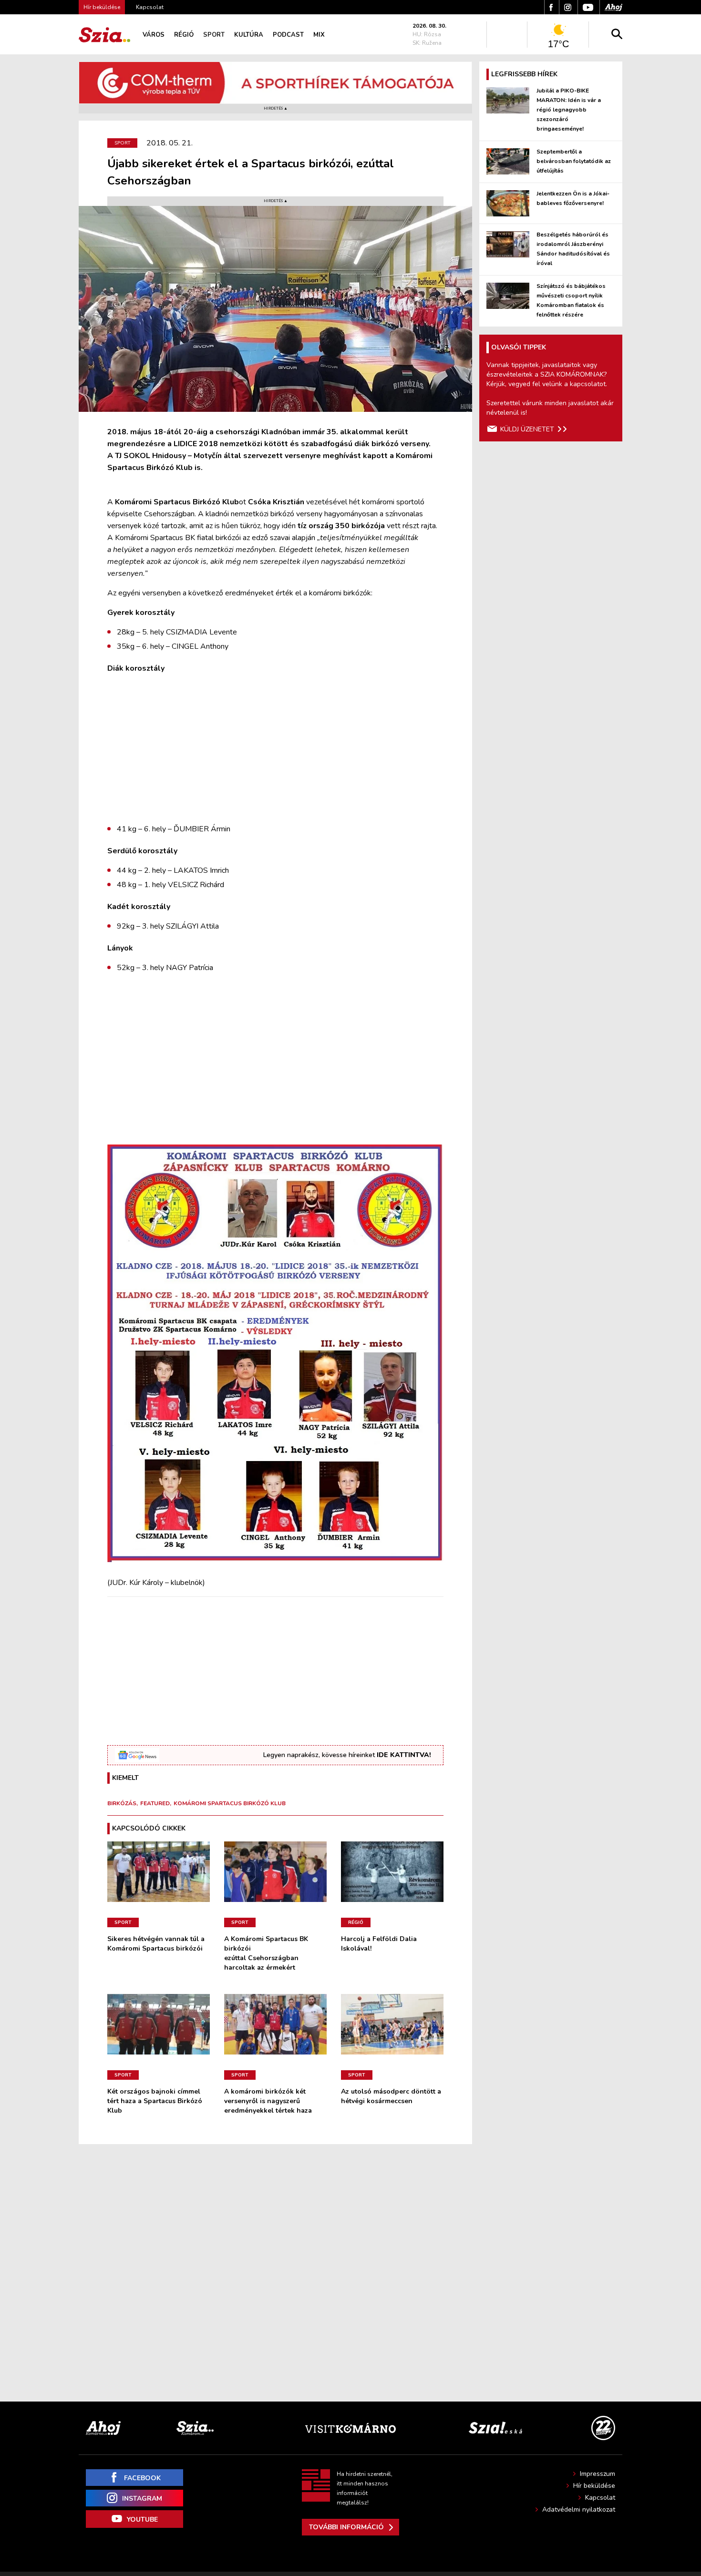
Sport (214, 35)
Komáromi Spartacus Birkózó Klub (230, 1803)
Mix (319, 35)
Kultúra (249, 35)
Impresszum (598, 2474)
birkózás (122, 1803)
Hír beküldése (594, 2486)
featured (155, 1803)
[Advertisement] (275, 749)
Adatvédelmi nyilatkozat (579, 2510)
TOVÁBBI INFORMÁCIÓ (346, 2527)
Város (154, 35)
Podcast (288, 35)
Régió (184, 35)
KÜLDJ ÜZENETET (527, 429)
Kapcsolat (150, 7)
